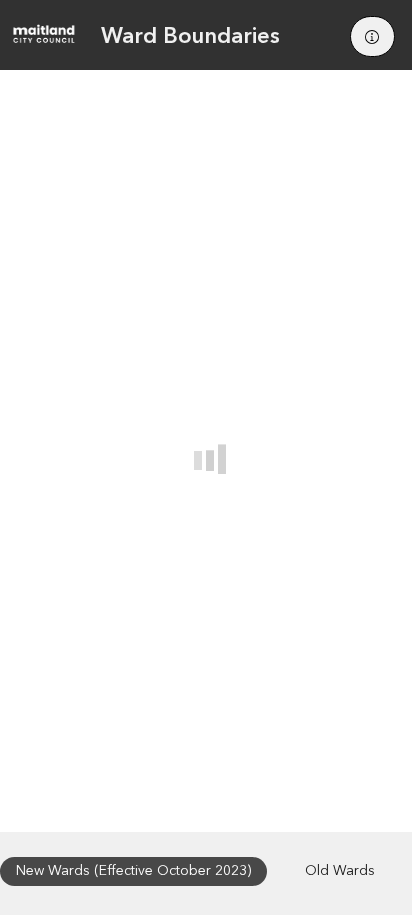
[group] (206, 451)
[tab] (133, 871)
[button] (372, 36)
